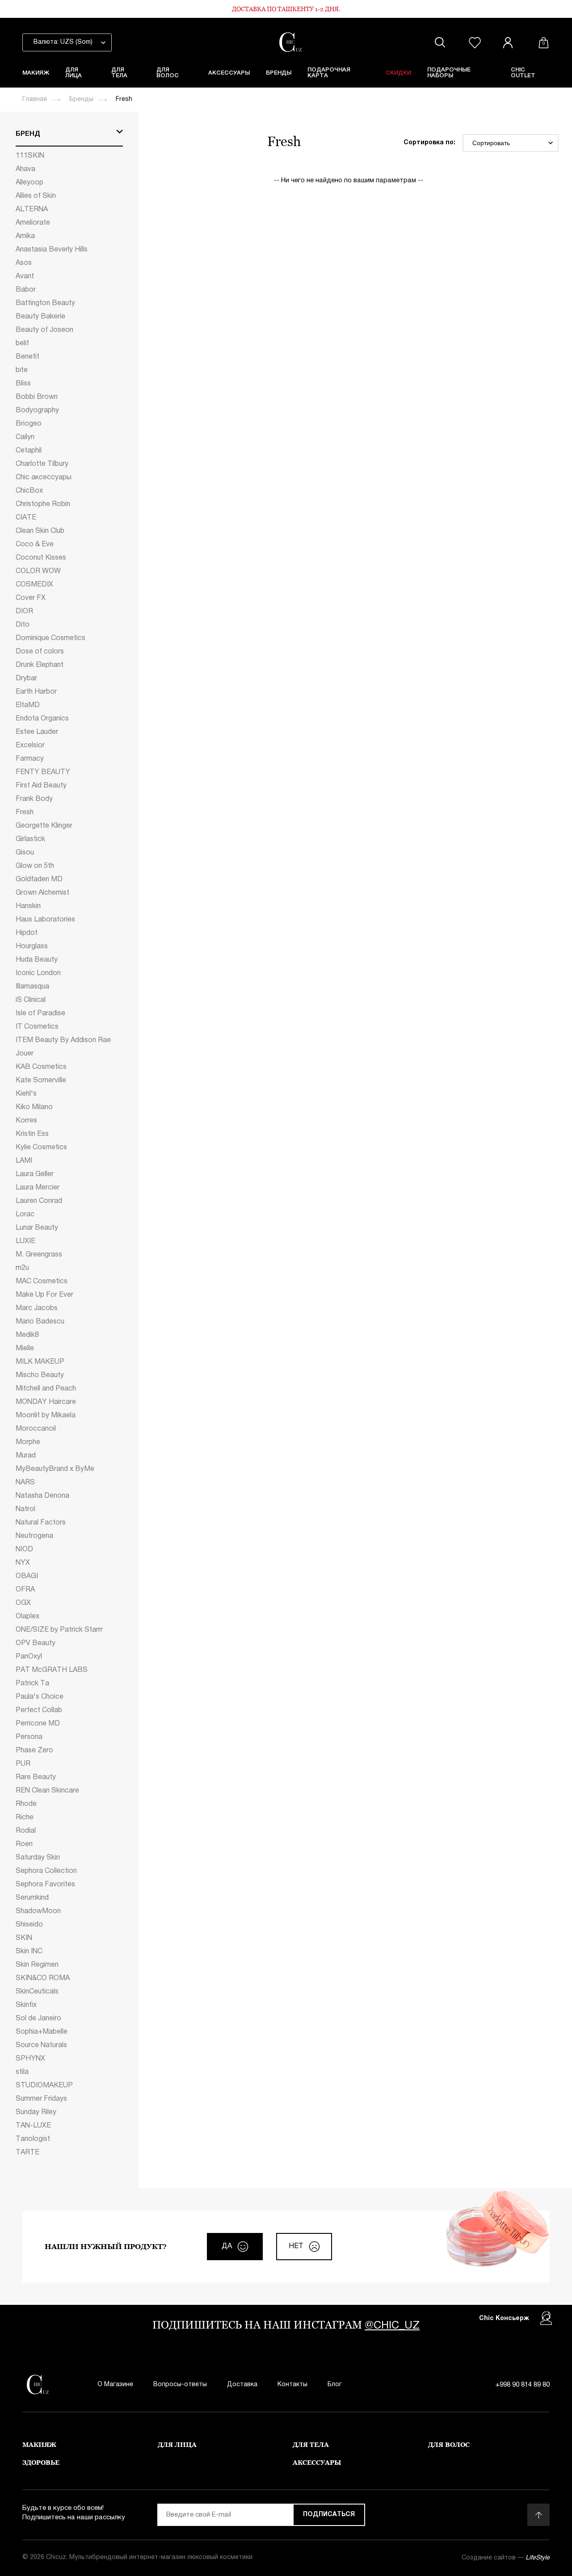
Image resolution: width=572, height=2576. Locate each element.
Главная (35, 99)
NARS (25, 1483)
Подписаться (329, 2515)
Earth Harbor (36, 692)
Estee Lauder (37, 732)
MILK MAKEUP (40, 1362)
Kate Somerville (41, 1081)
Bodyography (37, 410)
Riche (25, 1818)
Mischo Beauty (40, 1375)
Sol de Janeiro (38, 2019)
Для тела (119, 73)
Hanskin (28, 906)
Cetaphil (29, 451)
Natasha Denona (42, 1496)
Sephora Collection (46, 1871)
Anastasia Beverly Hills (52, 250)
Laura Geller (35, 1174)
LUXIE (25, 1241)
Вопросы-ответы (180, 2385)
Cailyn (25, 437)
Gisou (25, 853)
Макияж (36, 73)
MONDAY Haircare (46, 1402)
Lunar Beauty (37, 1228)
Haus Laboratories (45, 920)
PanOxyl (29, 1657)
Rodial (26, 1831)
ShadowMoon (38, 1911)
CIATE (26, 518)
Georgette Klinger (44, 826)
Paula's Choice (40, 1697)
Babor (26, 290)
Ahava (25, 169)
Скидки (398, 73)
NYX (23, 1563)
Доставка (242, 2385)
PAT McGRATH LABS (52, 1670)
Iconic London (38, 973)
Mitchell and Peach (46, 1389)
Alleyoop (29, 183)
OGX (23, 1603)
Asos (24, 263)
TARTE (27, 2153)
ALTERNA (32, 209)
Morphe (28, 1442)
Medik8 (27, 1335)
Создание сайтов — (506, 2558)
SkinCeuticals (37, 1992)
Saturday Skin (38, 1858)
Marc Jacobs (37, 1308)
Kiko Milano (34, 1107)
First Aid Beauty (41, 786)
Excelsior (30, 746)
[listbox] (67, 42)
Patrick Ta (32, 1684)
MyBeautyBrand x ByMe (55, 1469)
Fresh (25, 813)
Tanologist (33, 2139)
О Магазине (115, 2385)
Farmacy (30, 759)
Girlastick (30, 839)
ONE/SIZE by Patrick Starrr (59, 1630)
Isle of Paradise (40, 1014)
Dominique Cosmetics (50, 638)
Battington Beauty (45, 303)
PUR (23, 1764)
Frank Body (34, 799)
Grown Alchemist (42, 893)
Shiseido (29, 1925)
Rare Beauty (36, 1777)
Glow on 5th (35, 866)
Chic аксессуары (44, 478)
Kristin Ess (32, 1134)
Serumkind (32, 1898)
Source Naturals (41, 2045)
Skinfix (26, 2005)
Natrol (25, 1509)
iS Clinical (31, 1000)
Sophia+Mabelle (42, 2032)
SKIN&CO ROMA (43, 1978)
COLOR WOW (38, 571)
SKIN (24, 1938)
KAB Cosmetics (41, 1067)
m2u (22, 1268)
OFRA (25, 1590)
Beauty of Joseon (44, 330)
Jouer (25, 1054)
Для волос (168, 73)
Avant (25, 276)
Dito (23, 625)
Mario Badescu (40, 1322)
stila (22, 2072)
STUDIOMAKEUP (44, 2086)
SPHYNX (30, 2059)
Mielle (25, 1349)
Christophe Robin (43, 504)
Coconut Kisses (41, 558)
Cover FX (31, 598)
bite (22, 370)
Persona (29, 1737)
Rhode (26, 1804)
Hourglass (32, 947)
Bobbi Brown (37, 397)
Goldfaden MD (39, 880)
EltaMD (28, 705)
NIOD (24, 1550)
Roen (24, 1844)
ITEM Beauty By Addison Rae (63, 1040)
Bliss (23, 384)
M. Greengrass (39, 1255)
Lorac (25, 1215)
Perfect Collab (39, 1710)
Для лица (74, 73)
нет (296, 2246)
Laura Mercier (38, 1188)
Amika (25, 236)
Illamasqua (32, 987)
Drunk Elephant (40, 665)
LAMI (24, 1161)
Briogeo (29, 424)
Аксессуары (229, 73)
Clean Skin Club (40, 531)
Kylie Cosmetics (41, 1148)
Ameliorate (33, 223)
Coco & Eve (35, 545)
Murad (26, 1456)
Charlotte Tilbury (42, 464)
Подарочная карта (329, 73)
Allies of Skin (36, 196)
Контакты (292, 2385)
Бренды (279, 73)
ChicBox (29, 491)
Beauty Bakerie (40, 317)
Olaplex (27, 1617)
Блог (335, 2385)
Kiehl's (26, 1094)
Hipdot (27, 933)
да (227, 2246)
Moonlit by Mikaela (46, 1416)
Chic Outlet (523, 73)
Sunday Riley (36, 2112)
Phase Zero (34, 1751)
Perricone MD (38, 1724)
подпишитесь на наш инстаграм (286, 2325)
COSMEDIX (34, 585)
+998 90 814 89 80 (523, 2385)
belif (22, 343)
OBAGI (27, 1576)
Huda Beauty (37, 960)
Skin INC (29, 1952)
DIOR (24, 612)
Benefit (27, 357)
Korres (26, 1121)
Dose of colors (40, 652)
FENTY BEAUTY (43, 772)
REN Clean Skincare (47, 1791)
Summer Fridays (41, 2099)
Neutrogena (34, 1536)
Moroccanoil (36, 1429)
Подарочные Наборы (449, 73)
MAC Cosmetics (42, 1282)
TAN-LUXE (33, 2126)
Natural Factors (41, 1523)
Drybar (26, 679)
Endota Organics (42, 719)
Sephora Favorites (45, 1885)
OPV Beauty (36, 1643)
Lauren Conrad (39, 1201)
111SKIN (30, 156)
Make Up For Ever (44, 1295)
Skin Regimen (37, 1965)
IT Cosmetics (37, 1027)
